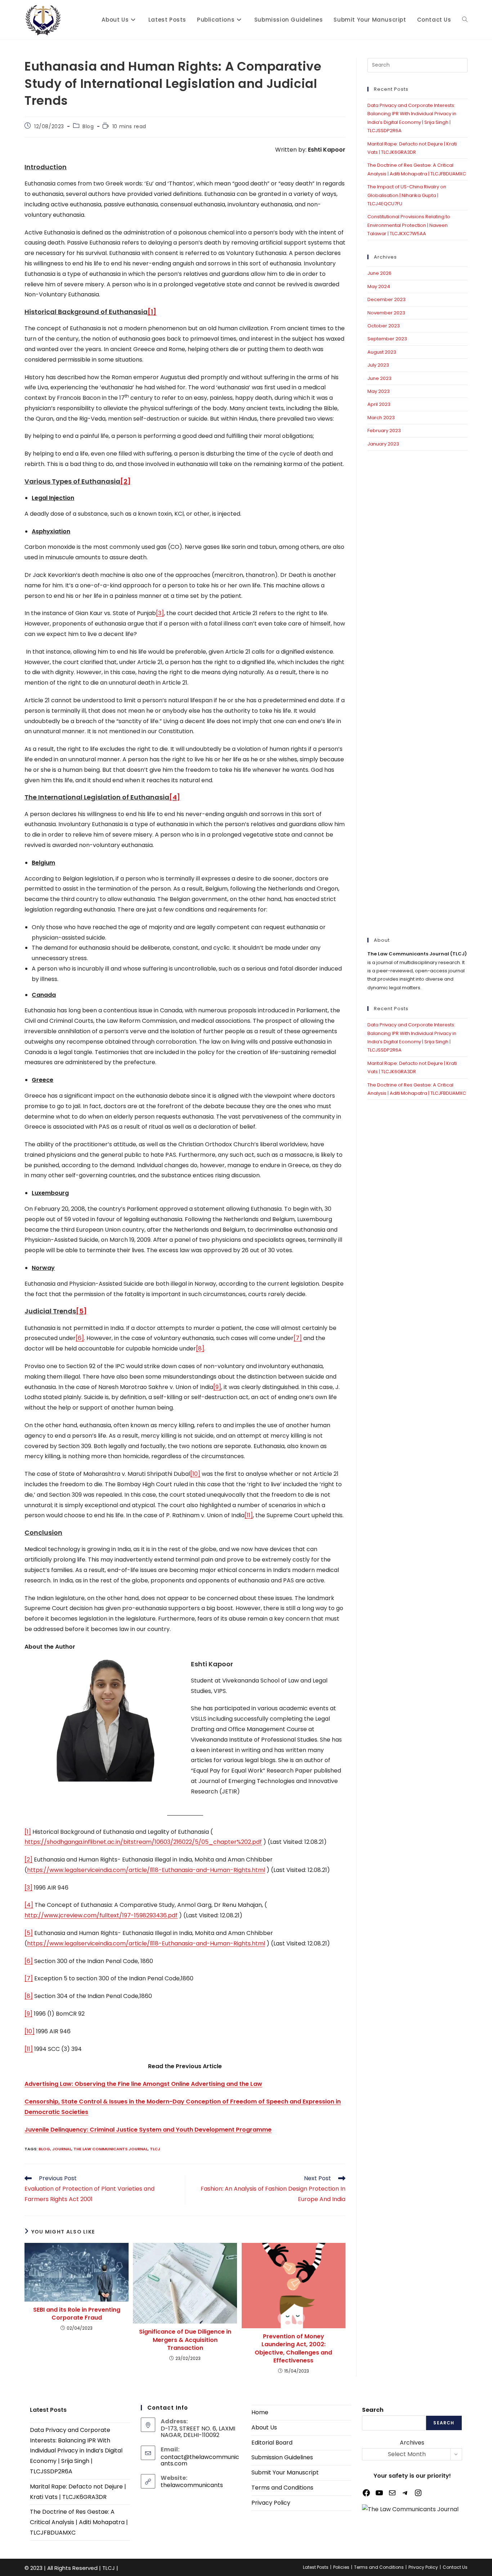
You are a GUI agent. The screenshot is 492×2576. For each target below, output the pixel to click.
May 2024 (379, 286)
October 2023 (384, 326)
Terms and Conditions (282, 2488)
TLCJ (155, 2149)
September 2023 (387, 339)
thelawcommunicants (192, 2485)
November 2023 (386, 313)
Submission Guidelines (282, 2457)
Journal (62, 2149)
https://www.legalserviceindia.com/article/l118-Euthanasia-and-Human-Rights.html (146, 1870)
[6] (80, 1338)
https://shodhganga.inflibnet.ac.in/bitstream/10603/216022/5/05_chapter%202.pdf (143, 1842)
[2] (28, 1860)
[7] (298, 1338)
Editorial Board (272, 2443)
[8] (200, 1349)
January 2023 (383, 444)
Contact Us (455, 2567)
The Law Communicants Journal (111, 2149)
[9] (217, 1387)
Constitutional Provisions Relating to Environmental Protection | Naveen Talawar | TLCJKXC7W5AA (409, 225)
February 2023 (384, 431)
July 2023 (378, 365)
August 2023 (382, 352)
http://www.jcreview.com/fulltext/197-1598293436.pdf (101, 1915)
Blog (88, 126)
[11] (249, 1515)
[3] (160, 613)
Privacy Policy (271, 2503)
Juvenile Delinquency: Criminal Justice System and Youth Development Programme (148, 2130)
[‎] (91, 20)
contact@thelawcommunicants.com (200, 2460)
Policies (341, 2567)
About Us (264, 2427)
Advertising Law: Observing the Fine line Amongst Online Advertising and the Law (143, 2084)
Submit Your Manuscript (285, 2472)
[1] (28, 1832)
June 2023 (379, 378)
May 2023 (379, 391)
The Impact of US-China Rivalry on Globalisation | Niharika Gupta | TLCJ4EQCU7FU (407, 195)
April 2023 (379, 404)
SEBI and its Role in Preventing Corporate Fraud (77, 2314)
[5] (29, 1933)
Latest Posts (316, 2567)
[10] (195, 1474)
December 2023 (386, 299)
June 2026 (379, 273)
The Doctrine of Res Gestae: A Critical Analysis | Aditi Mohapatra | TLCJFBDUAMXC (79, 2522)
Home (260, 2412)
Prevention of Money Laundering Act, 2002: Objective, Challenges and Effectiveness (293, 2349)
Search (373, 2410)
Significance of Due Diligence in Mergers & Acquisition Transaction (185, 2340)
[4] (29, 1905)
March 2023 (381, 418)
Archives (412, 2443)
